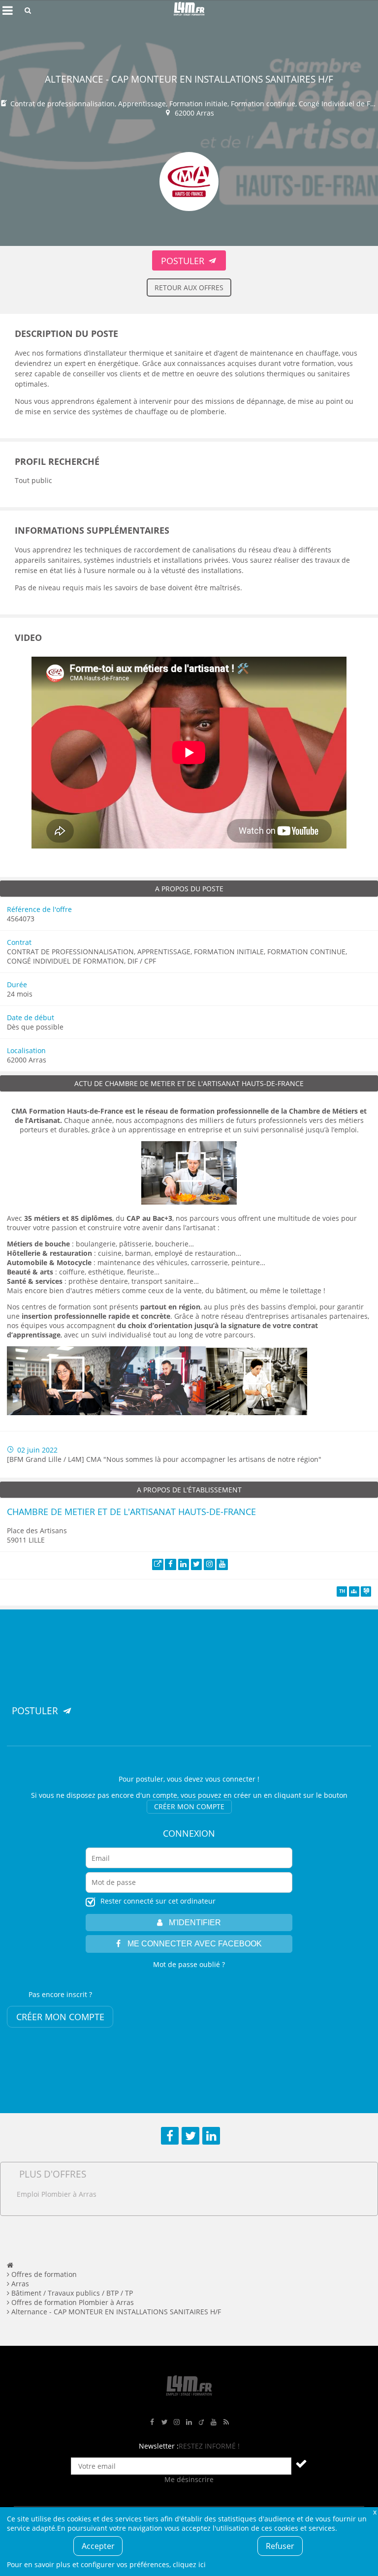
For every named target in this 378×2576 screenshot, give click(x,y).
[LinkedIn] (184, 1564)
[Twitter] (197, 1564)
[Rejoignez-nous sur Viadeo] (201, 2422)
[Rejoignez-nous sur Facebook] (152, 2422)
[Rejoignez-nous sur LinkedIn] (189, 2422)
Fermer (375, 2512)
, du (98, 1218)
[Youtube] (222, 1564)
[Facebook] (171, 1564)
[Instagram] (209, 1564)
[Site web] (158, 1564)
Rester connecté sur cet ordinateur (158, 1901)
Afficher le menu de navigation (7, 10)
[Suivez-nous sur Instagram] (177, 2422)
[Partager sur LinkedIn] (211, 2136)
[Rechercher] (28, 10)
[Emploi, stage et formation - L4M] (10, 2265)
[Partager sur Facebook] (170, 2136)
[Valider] (301, 2463)
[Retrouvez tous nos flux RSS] (226, 2422)
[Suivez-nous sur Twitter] (164, 2422)
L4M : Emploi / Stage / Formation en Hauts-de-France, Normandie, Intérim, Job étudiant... (189, 10)
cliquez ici (189, 2564)
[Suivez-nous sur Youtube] (214, 2422)
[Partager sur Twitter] (190, 2136)
